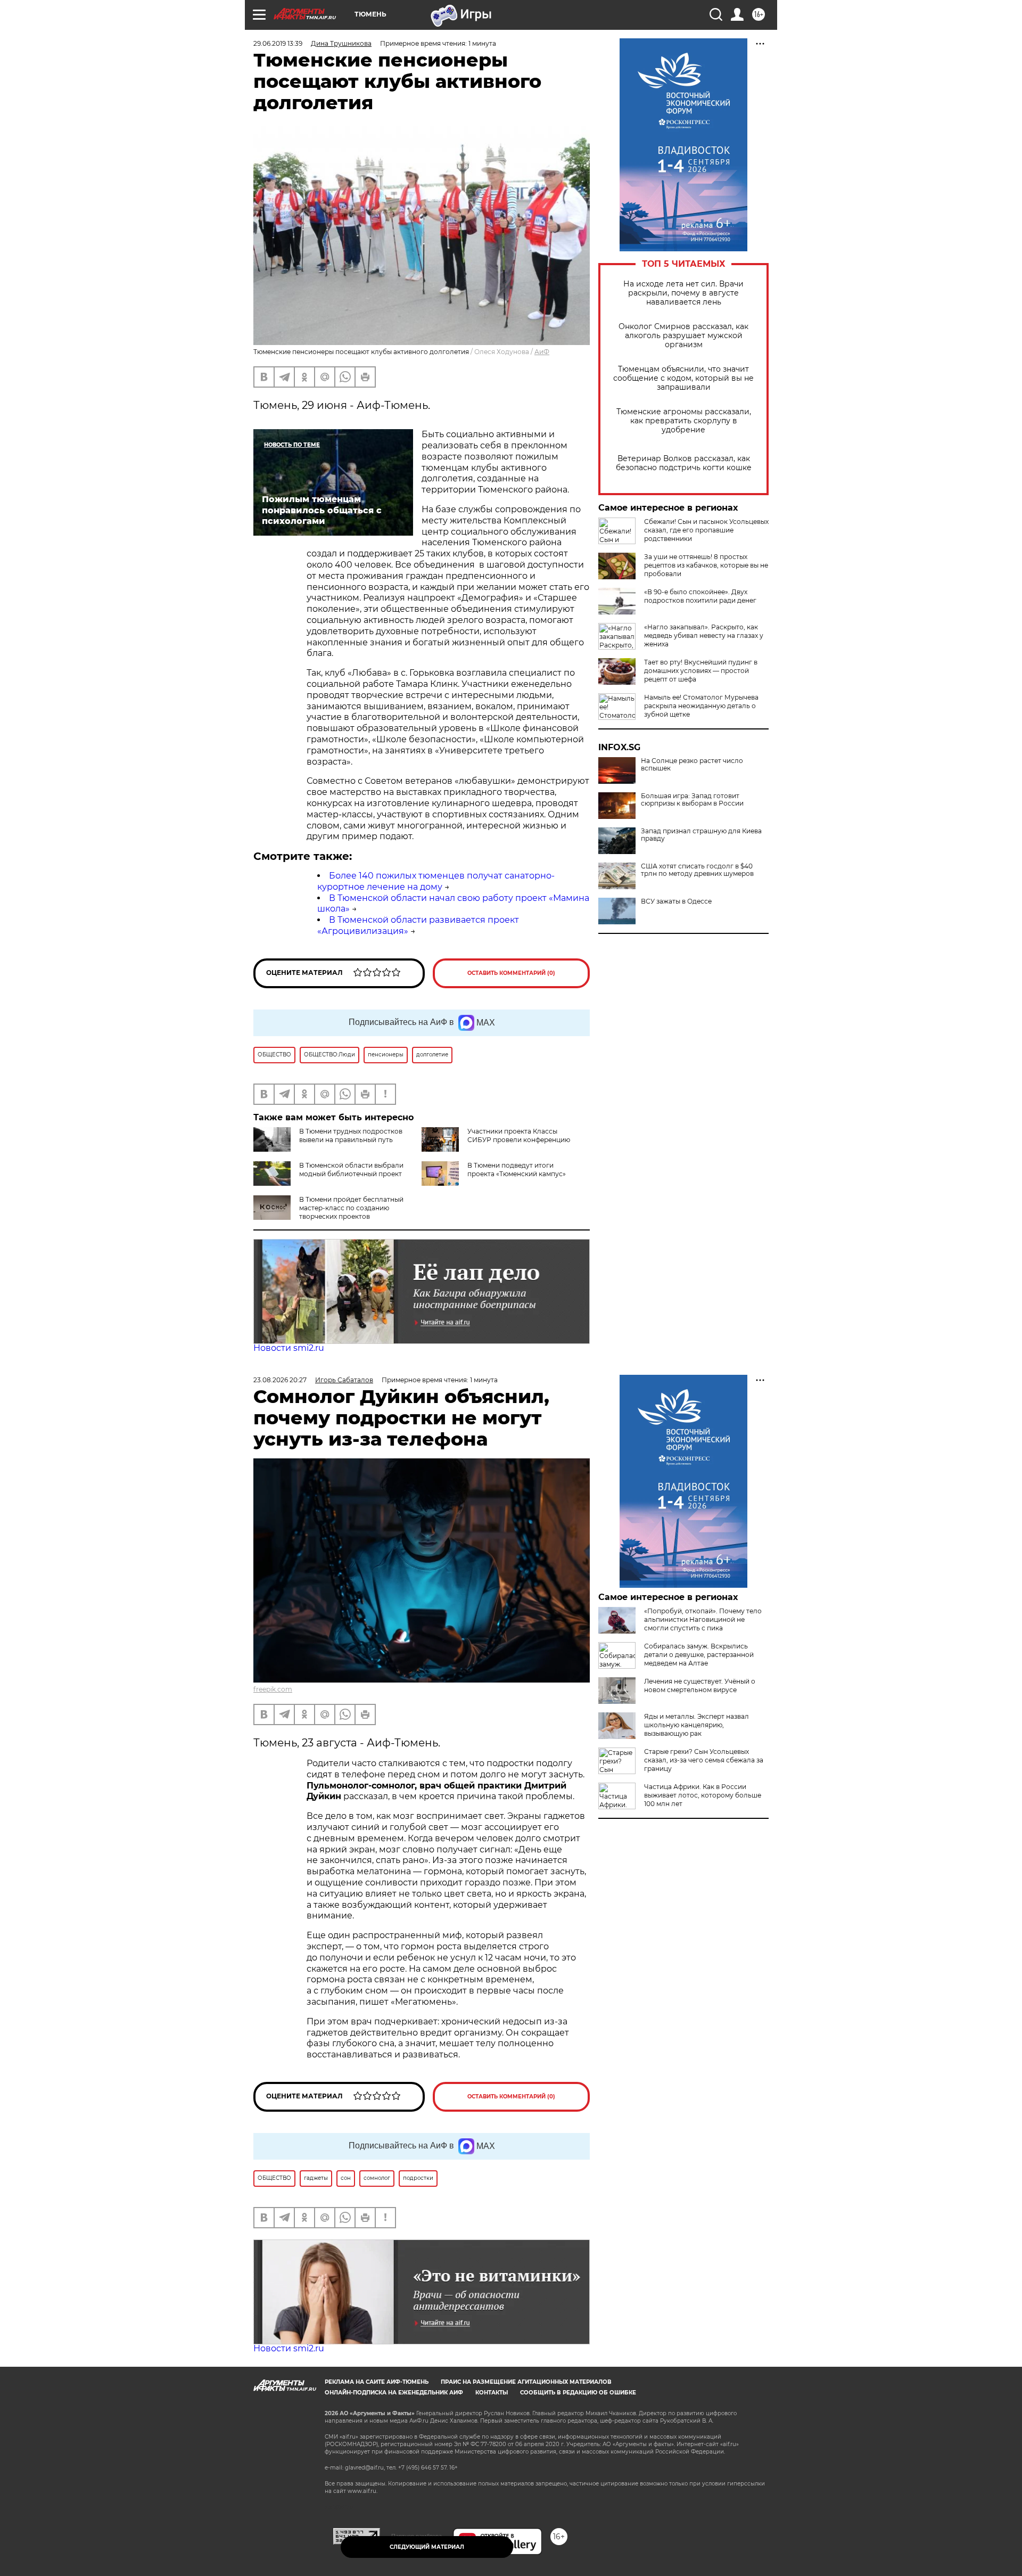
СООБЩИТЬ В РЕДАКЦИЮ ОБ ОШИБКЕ (578, 2393)
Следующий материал (427, 2547)
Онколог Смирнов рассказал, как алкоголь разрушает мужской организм (683, 336)
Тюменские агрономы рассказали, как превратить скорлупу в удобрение (684, 421)
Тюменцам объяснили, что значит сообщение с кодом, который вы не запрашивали (683, 378)
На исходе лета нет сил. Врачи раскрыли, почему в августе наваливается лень (683, 293)
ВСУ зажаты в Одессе (676, 901)
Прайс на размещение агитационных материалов (526, 2382)
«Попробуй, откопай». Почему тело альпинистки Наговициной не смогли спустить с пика (703, 1619)
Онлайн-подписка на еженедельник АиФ (394, 2393)
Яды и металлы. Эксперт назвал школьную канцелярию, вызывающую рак (697, 1725)
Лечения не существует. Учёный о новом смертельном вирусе (700, 1685)
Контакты (492, 2393)
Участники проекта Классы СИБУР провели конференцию (519, 1135)
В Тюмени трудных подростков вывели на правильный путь (351, 1135)
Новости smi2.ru (289, 1348)
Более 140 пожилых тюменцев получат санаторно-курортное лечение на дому (436, 881)
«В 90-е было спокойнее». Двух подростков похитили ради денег (700, 596)
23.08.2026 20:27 (280, 1380)
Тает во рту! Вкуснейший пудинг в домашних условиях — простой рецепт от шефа (701, 671)
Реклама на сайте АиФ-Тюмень (377, 2382)
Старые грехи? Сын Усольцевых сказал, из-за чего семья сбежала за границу (704, 1760)
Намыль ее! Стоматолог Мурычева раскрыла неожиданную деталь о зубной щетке (701, 706)
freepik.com (273, 1689)
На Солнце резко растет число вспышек (692, 765)
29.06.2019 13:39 (278, 43)
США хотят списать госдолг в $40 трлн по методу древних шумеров (697, 870)
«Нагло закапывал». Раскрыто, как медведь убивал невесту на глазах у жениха (704, 635)
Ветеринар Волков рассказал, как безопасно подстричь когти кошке (684, 463)
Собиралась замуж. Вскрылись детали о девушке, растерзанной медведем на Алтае (699, 1655)
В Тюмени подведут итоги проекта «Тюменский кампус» (517, 1170)
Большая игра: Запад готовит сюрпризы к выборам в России (692, 800)
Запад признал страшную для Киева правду (701, 835)
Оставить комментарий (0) (511, 973)
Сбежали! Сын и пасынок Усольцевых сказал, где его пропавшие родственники (706, 530)
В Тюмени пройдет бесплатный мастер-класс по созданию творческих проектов (351, 1208)
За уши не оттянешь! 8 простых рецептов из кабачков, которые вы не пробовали (706, 565)
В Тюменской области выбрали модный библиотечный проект (351, 1170)
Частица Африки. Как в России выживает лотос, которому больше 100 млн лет (703, 1795)
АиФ (542, 352)
